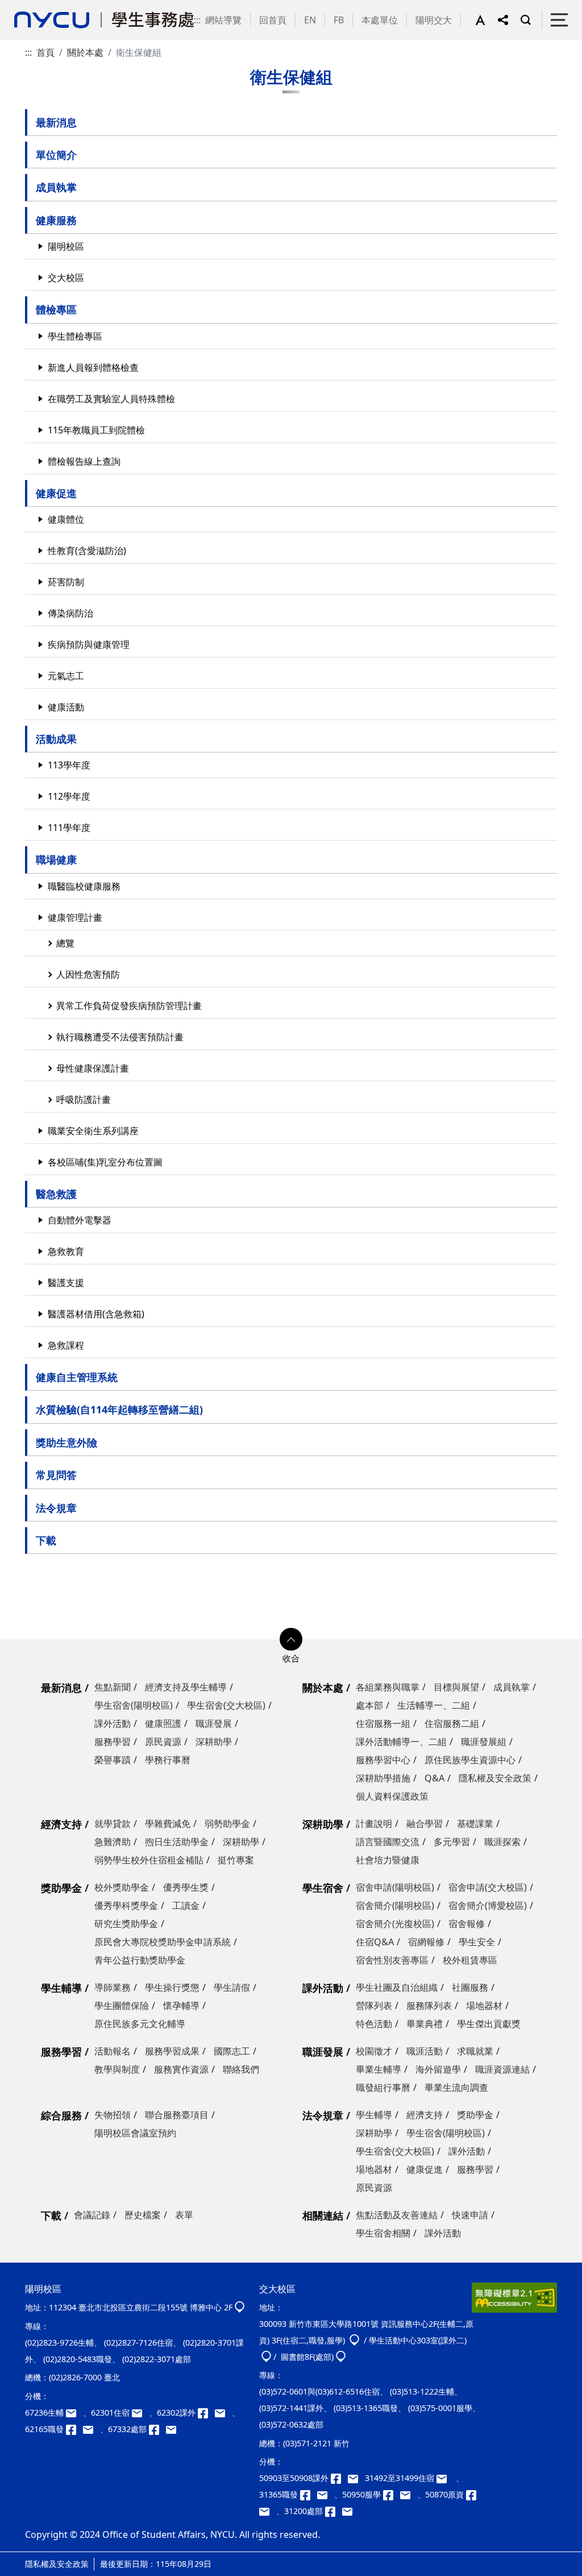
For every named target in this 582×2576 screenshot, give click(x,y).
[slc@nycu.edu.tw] (409, 2494)
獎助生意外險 (66, 1442)
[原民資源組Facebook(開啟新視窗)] (473, 2494)
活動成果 (56, 739)
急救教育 (66, 1251)
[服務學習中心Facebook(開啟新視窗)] (392, 2494)
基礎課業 (475, 1824)
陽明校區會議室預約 (135, 2133)
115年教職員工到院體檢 (96, 430)
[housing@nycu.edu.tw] (445, 2478)
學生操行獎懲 (172, 1987)
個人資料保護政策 (392, 1796)
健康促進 (56, 493)
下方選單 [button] (291, 1639)
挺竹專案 (236, 1860)
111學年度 (69, 828)
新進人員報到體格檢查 (93, 367)
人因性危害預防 (88, 974)
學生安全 (477, 1942)
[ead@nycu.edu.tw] (223, 2412)
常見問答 (56, 1475)
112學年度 (69, 796)
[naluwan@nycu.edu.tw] (268, 2511)
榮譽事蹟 (113, 1760)
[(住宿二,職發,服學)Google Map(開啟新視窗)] (354, 2340)
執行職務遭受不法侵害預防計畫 (120, 1037)
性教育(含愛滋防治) (87, 551)
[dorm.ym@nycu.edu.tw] (140, 2412)
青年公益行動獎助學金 (140, 1960)
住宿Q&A (375, 1942)
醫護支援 (66, 1283)
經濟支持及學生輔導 (186, 1687)
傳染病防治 (70, 613)
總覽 (65, 943)
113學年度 (69, 765)
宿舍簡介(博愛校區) (488, 1905)
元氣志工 (66, 676)
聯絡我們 (241, 2069)
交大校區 (66, 278)
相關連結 (323, 2215)
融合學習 (425, 1824)
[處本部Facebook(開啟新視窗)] (157, 2429)
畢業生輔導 (379, 2069)
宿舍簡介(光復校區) (395, 1924)
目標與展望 (456, 1687)
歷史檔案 (143, 2215)
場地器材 (484, 2006)
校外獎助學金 (122, 1887)
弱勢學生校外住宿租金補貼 (149, 1860)
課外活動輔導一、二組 (401, 1742)
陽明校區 (66, 246)
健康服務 (56, 220)
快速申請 (470, 2215)
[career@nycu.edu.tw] (92, 2429)
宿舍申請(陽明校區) (395, 1887)
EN (310, 20)
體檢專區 (56, 309)
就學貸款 (113, 1824)
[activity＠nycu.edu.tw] (356, 2478)
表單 (184, 2215)
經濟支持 (61, 1824)
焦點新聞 (113, 1687)
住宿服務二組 (452, 1723)
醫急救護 (56, 1194)
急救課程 (66, 1345)
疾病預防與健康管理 (89, 644)
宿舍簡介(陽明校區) (395, 1905)
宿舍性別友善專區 (392, 1960)
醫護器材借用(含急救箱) (96, 1314)
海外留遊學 (438, 2069)
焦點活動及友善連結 (397, 2215)
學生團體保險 (122, 2006)
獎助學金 (61, 1888)
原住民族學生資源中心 (470, 1760)
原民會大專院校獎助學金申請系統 (163, 1942)
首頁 (45, 52)
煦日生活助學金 (177, 1842)
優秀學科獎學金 (126, 1905)
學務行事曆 (168, 1760)
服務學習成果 (172, 2051)
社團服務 (470, 1987)
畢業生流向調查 (456, 2087)
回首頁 (273, 20)
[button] (487, 20)
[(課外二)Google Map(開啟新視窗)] (266, 2357)
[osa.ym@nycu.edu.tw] (173, 2429)
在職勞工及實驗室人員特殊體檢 (111, 399)
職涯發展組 (484, 1742)
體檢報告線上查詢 (84, 461)
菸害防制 (66, 582)
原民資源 (163, 1742)
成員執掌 (56, 187)
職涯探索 (502, 1842)
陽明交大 (434, 20)
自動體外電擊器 (80, 1220)
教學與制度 (117, 2069)
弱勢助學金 (227, 1824)
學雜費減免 (168, 1824)
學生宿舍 (323, 1888)
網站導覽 (223, 20)
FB (339, 20)
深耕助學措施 (383, 1778)
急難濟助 (113, 1842)
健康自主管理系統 (77, 1377)
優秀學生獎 (186, 1887)
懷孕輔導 (181, 2006)
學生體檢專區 (75, 336)
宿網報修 (426, 1942)
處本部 (369, 1705)
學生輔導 (61, 1988)
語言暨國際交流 (388, 1842)
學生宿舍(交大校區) (226, 1705)
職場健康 (56, 859)
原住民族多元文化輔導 (140, 2024)
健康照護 (163, 1723)
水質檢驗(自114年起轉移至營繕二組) (119, 1409)
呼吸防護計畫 (84, 1099)
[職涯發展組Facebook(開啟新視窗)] (74, 2429)
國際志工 (232, 2051)
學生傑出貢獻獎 (489, 2024)
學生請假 (232, 1987)
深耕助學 (214, 1742)
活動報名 (113, 2051)
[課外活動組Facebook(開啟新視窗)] (206, 2412)
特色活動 (374, 2024)
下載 (46, 1540)
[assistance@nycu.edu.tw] (74, 2412)
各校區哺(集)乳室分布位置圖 (105, 1162)
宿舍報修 (467, 1924)
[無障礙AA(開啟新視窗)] (514, 2302)
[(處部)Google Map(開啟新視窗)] (341, 2357)
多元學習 (452, 1842)
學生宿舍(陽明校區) (134, 1705)
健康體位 (66, 519)
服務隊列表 (429, 2006)
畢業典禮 (425, 2024)
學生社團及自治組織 (397, 1987)
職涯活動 (425, 2051)
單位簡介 (56, 155)
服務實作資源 (181, 2069)
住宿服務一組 (383, 1723)
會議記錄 (92, 2215)
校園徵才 (374, 2051)
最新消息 (56, 122)
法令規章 (56, 1508)
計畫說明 (374, 1824)
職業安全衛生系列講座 (93, 1131)
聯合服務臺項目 (177, 2115)
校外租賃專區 (470, 1960)
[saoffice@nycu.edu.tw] (350, 2511)
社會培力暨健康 (388, 1860)
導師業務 (113, 1987)
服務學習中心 (383, 1760)
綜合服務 (61, 2115)
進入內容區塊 (27, 7)
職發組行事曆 (383, 2087)
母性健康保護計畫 (93, 1068)
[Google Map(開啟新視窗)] (240, 2307)
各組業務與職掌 (388, 1687)
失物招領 (113, 2115)
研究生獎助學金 (126, 1924)
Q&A (435, 1778)
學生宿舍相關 (383, 2233)
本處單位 (380, 20)
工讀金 (186, 1905)
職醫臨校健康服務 (84, 886)
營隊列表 (374, 2006)
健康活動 (66, 707)
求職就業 (475, 2051)
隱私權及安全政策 (495, 1778)
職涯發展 (214, 1723)
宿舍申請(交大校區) (488, 1887)
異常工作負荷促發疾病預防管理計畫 (129, 1006)
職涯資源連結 (502, 2069)
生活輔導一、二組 (434, 1705)
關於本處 (85, 52)
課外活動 (113, 1723)
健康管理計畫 (75, 917)
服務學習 (113, 1742)
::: (197, 20)
